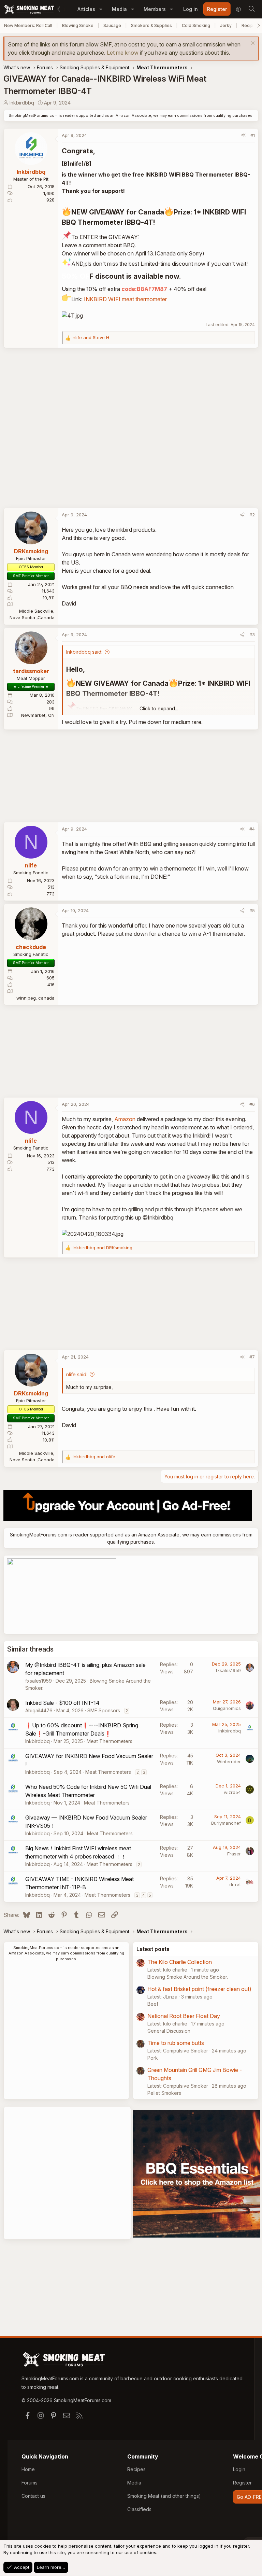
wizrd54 (232, 1792)
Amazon (125, 1119)
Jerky (226, 25)
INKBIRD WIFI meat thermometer (125, 299)
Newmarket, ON (38, 715)
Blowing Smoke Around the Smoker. (188, 1977)
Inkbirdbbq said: (84, 652)
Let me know (123, 53)
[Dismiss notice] (252, 44)
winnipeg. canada (35, 998)
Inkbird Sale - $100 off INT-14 (62, 1703)
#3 (252, 635)
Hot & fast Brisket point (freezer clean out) (199, 1989)
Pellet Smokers (164, 2093)
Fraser (234, 1854)
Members (155, 9)
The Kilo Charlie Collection (180, 1962)
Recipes (136, 2469)
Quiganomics (227, 1708)
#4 (252, 829)
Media (119, 9)
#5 (252, 910)
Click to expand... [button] (159, 708)
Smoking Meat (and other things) (164, 2496)
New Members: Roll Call (28, 25)
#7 (252, 1357)
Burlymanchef (226, 1823)
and (91, 337)
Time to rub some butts (176, 2043)
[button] (101, 9)
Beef (153, 2004)
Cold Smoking (196, 25)
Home (28, 2469)
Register (242, 2483)
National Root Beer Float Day (184, 2016)
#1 (253, 135)
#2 (252, 515)
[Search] (251, 9)
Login (239, 2469)
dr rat (235, 1884)
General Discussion (169, 2031)
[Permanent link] (98, 151)
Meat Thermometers (110, 1741)
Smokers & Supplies (151, 25)
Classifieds (139, 2509)
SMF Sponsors (104, 1710)
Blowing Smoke (78, 25)
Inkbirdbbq (22, 103)
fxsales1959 (39, 1681)
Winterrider (229, 1762)
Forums (30, 2483)
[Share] (243, 136)
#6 (252, 1104)
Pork (153, 2058)
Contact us (33, 2496)
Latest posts (153, 1949)
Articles (86, 9)
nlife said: (77, 1374)
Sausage (112, 25)
